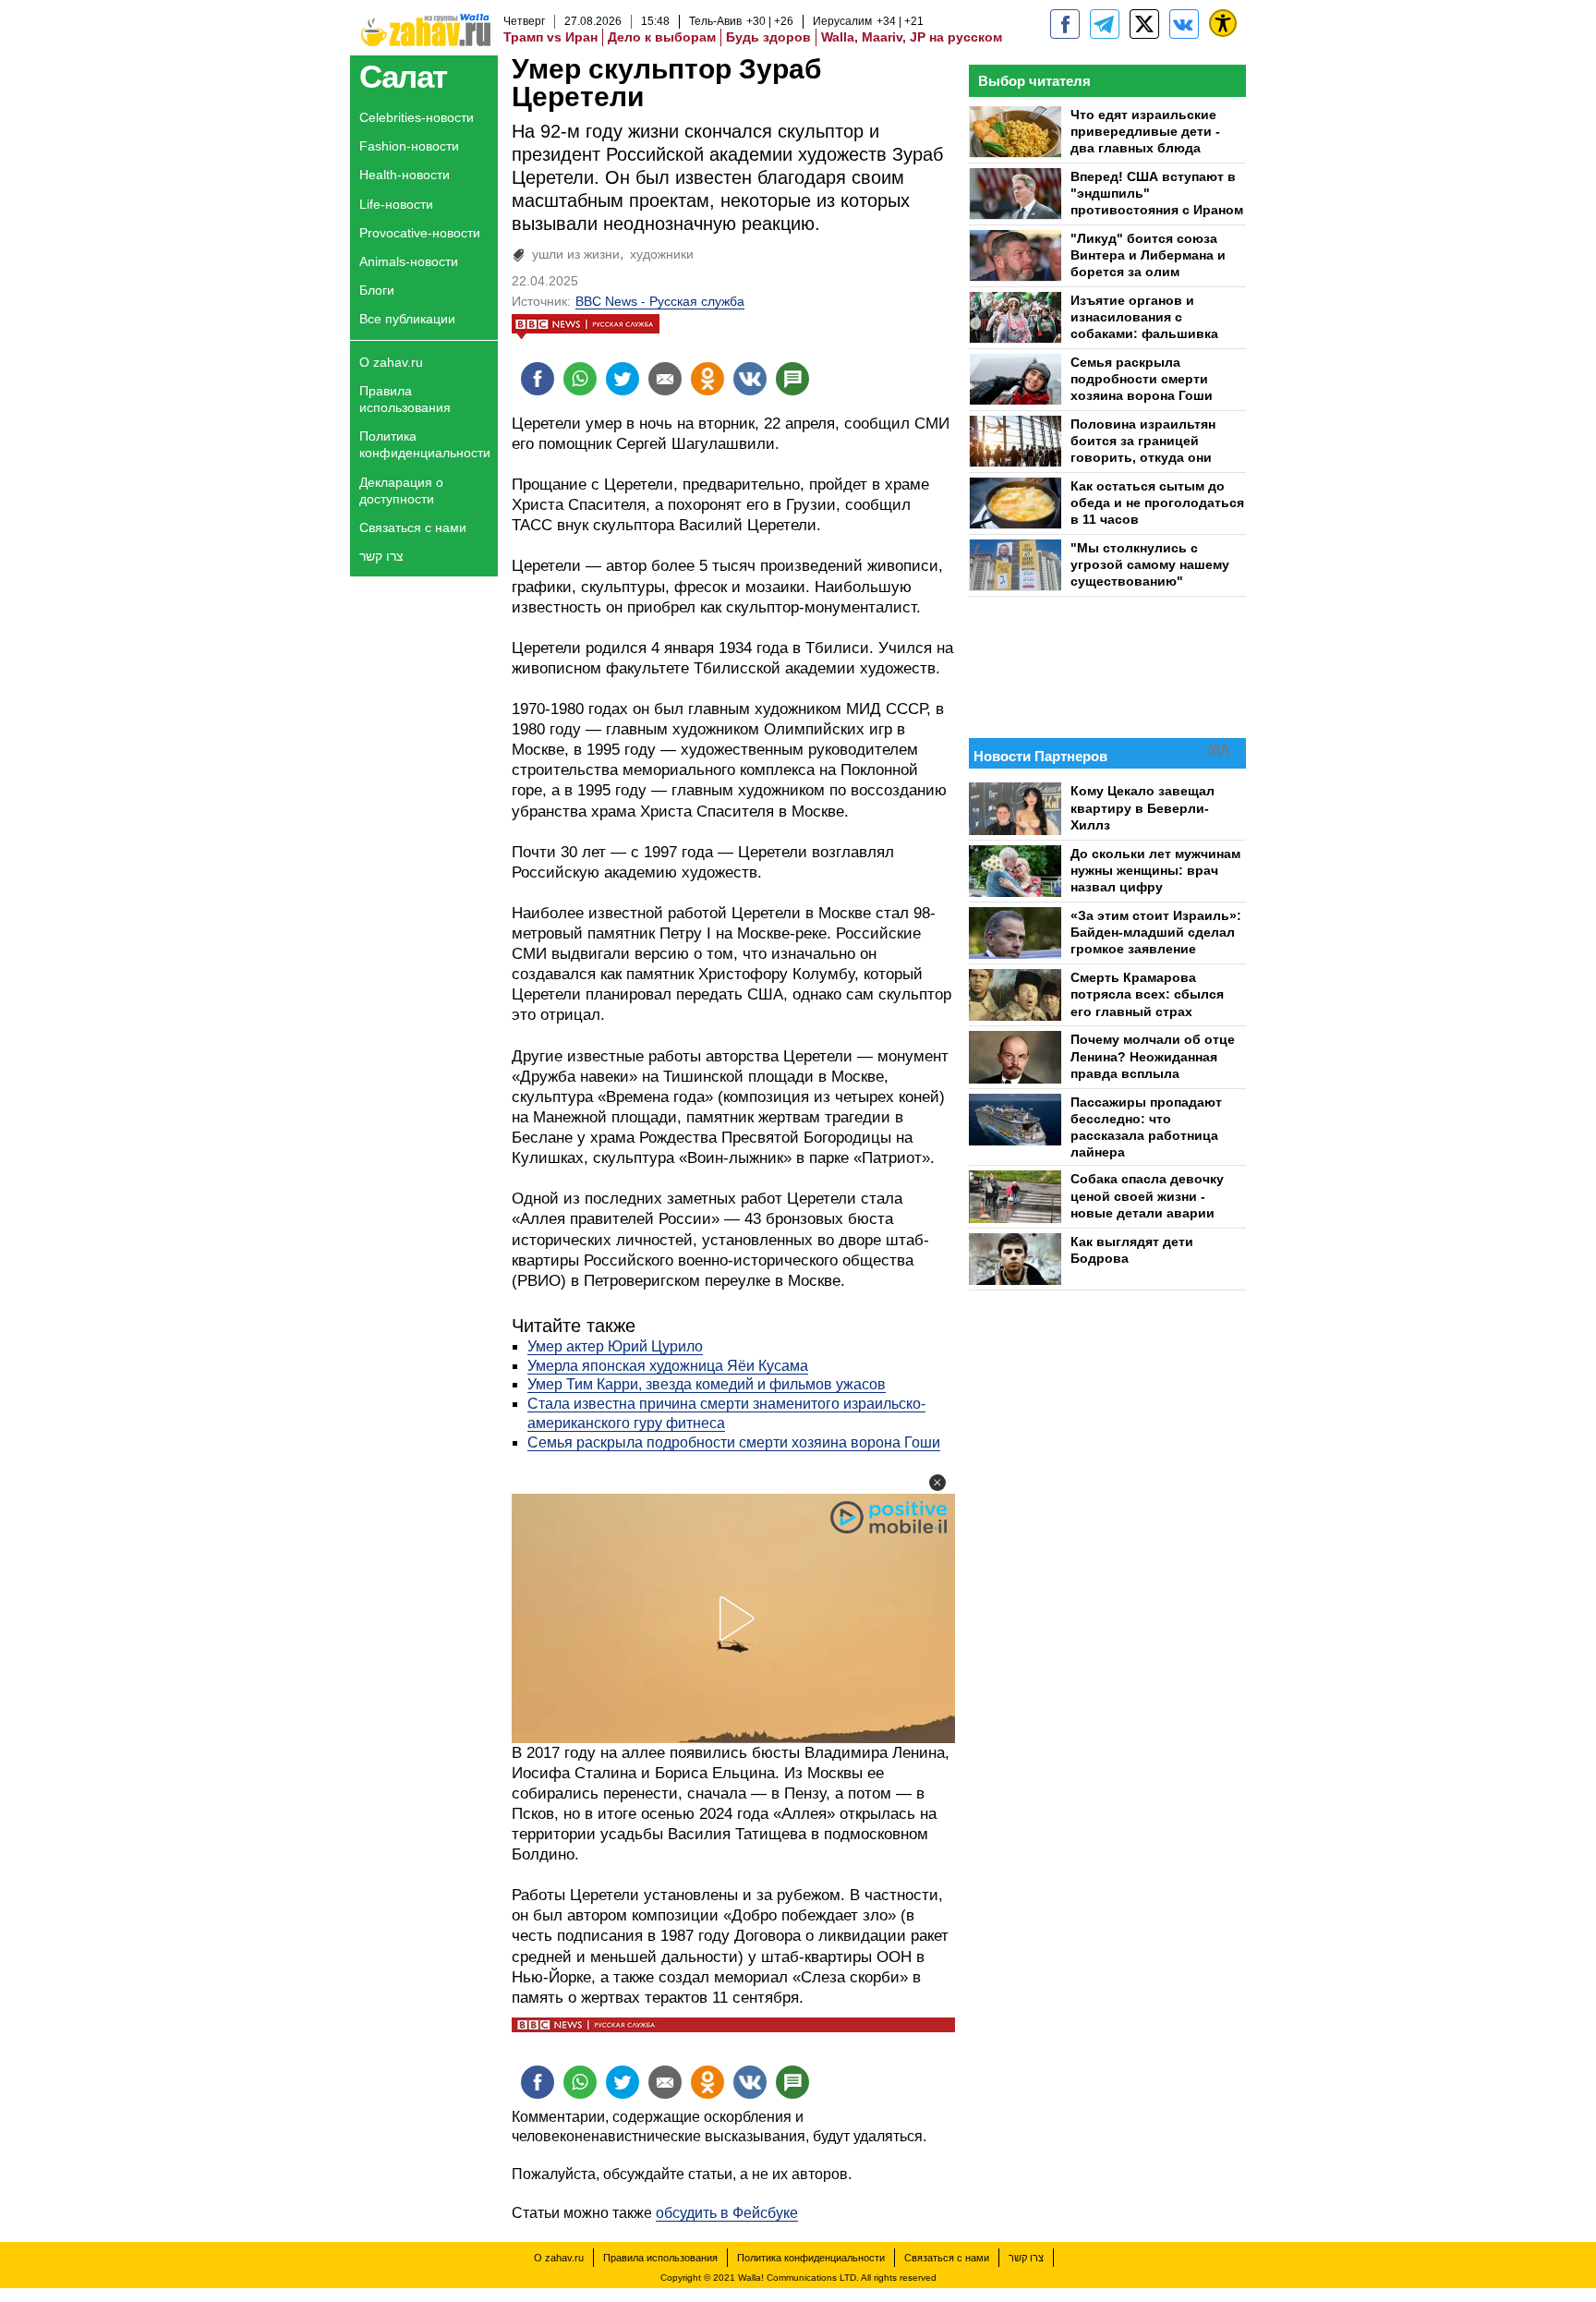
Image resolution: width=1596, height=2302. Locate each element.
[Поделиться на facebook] (538, 379)
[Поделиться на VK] (750, 379)
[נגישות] (1223, 23)
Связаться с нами (413, 527)
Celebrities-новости (417, 117)
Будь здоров (768, 37)
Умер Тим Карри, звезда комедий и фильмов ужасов (707, 1384)
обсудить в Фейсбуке (727, 2213)
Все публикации (407, 319)
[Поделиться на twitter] (623, 379)
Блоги (377, 290)
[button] (937, 1483)
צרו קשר (381, 556)
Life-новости (396, 204)
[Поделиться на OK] (707, 379)
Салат (403, 76)
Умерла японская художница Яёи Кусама (668, 1366)
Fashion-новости (409, 146)
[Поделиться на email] (665, 379)
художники (662, 254)
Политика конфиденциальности (425, 444)
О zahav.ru (391, 362)
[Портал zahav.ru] (1184, 24)
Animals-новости (409, 261)
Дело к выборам (662, 37)
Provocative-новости (420, 233)
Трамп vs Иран (550, 37)
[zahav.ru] (1065, 24)
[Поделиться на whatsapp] (580, 379)
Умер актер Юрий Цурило (615, 1346)
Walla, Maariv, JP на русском (912, 37)
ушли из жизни (576, 254)
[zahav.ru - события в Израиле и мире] (1105, 24)
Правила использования (405, 399)
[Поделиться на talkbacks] (792, 379)
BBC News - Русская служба (660, 301)
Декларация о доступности (401, 491)
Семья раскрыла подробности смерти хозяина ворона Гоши (734, 1442)
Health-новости (405, 175)
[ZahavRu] (1144, 24)
